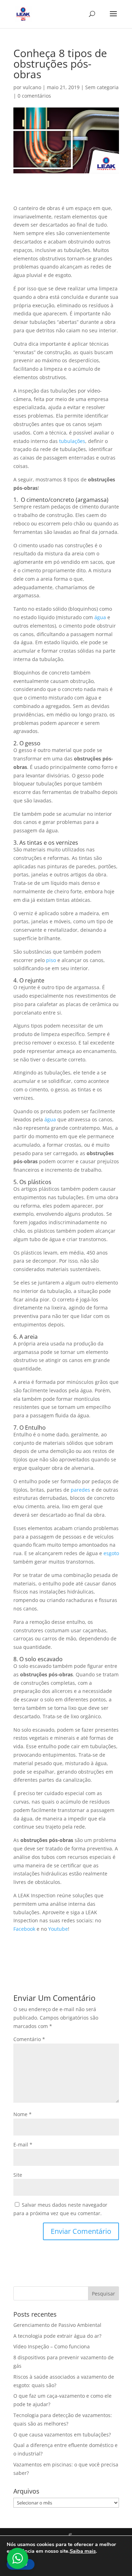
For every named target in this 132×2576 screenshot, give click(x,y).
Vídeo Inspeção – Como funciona (52, 2346)
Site (18, 2175)
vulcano (32, 87)
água (100, 617)
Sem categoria (102, 87)
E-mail (23, 2144)
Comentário (29, 2039)
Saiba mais (83, 2551)
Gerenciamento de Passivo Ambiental (57, 2325)
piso (51, 960)
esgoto (111, 1553)
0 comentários (34, 96)
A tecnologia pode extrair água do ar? (57, 2336)
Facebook (24, 1929)
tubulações (72, 441)
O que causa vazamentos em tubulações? (62, 2435)
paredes (80, 1490)
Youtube (58, 1929)
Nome (23, 2114)
